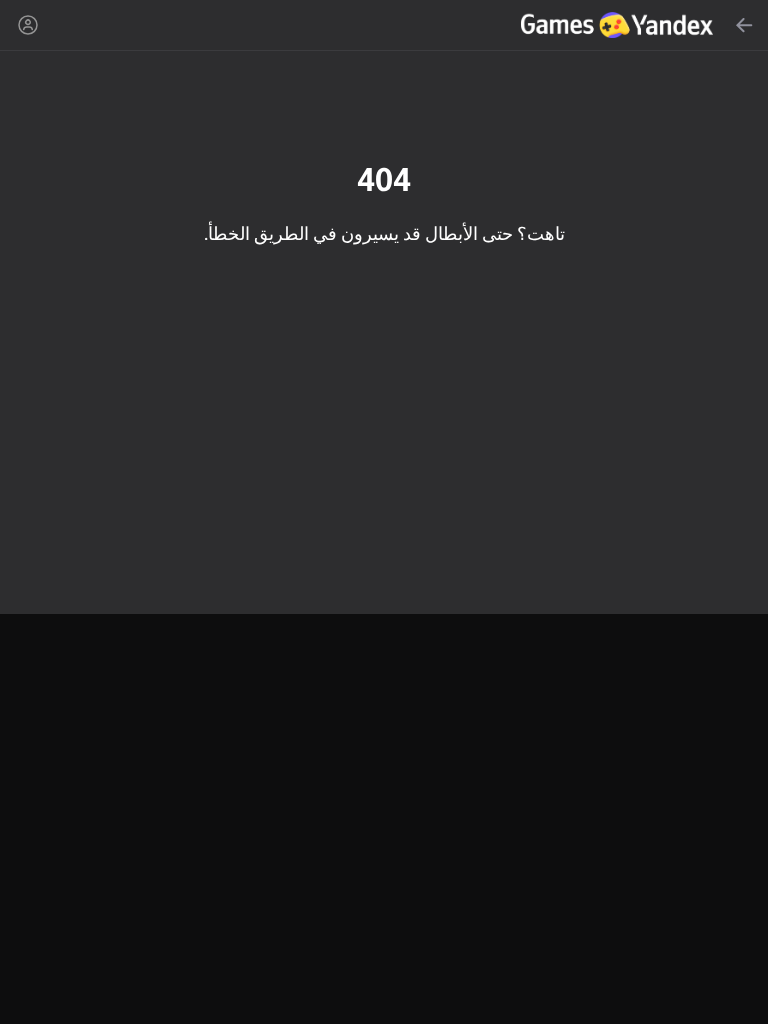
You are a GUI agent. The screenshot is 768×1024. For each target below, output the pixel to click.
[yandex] (619, 25)
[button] (384, 512)
